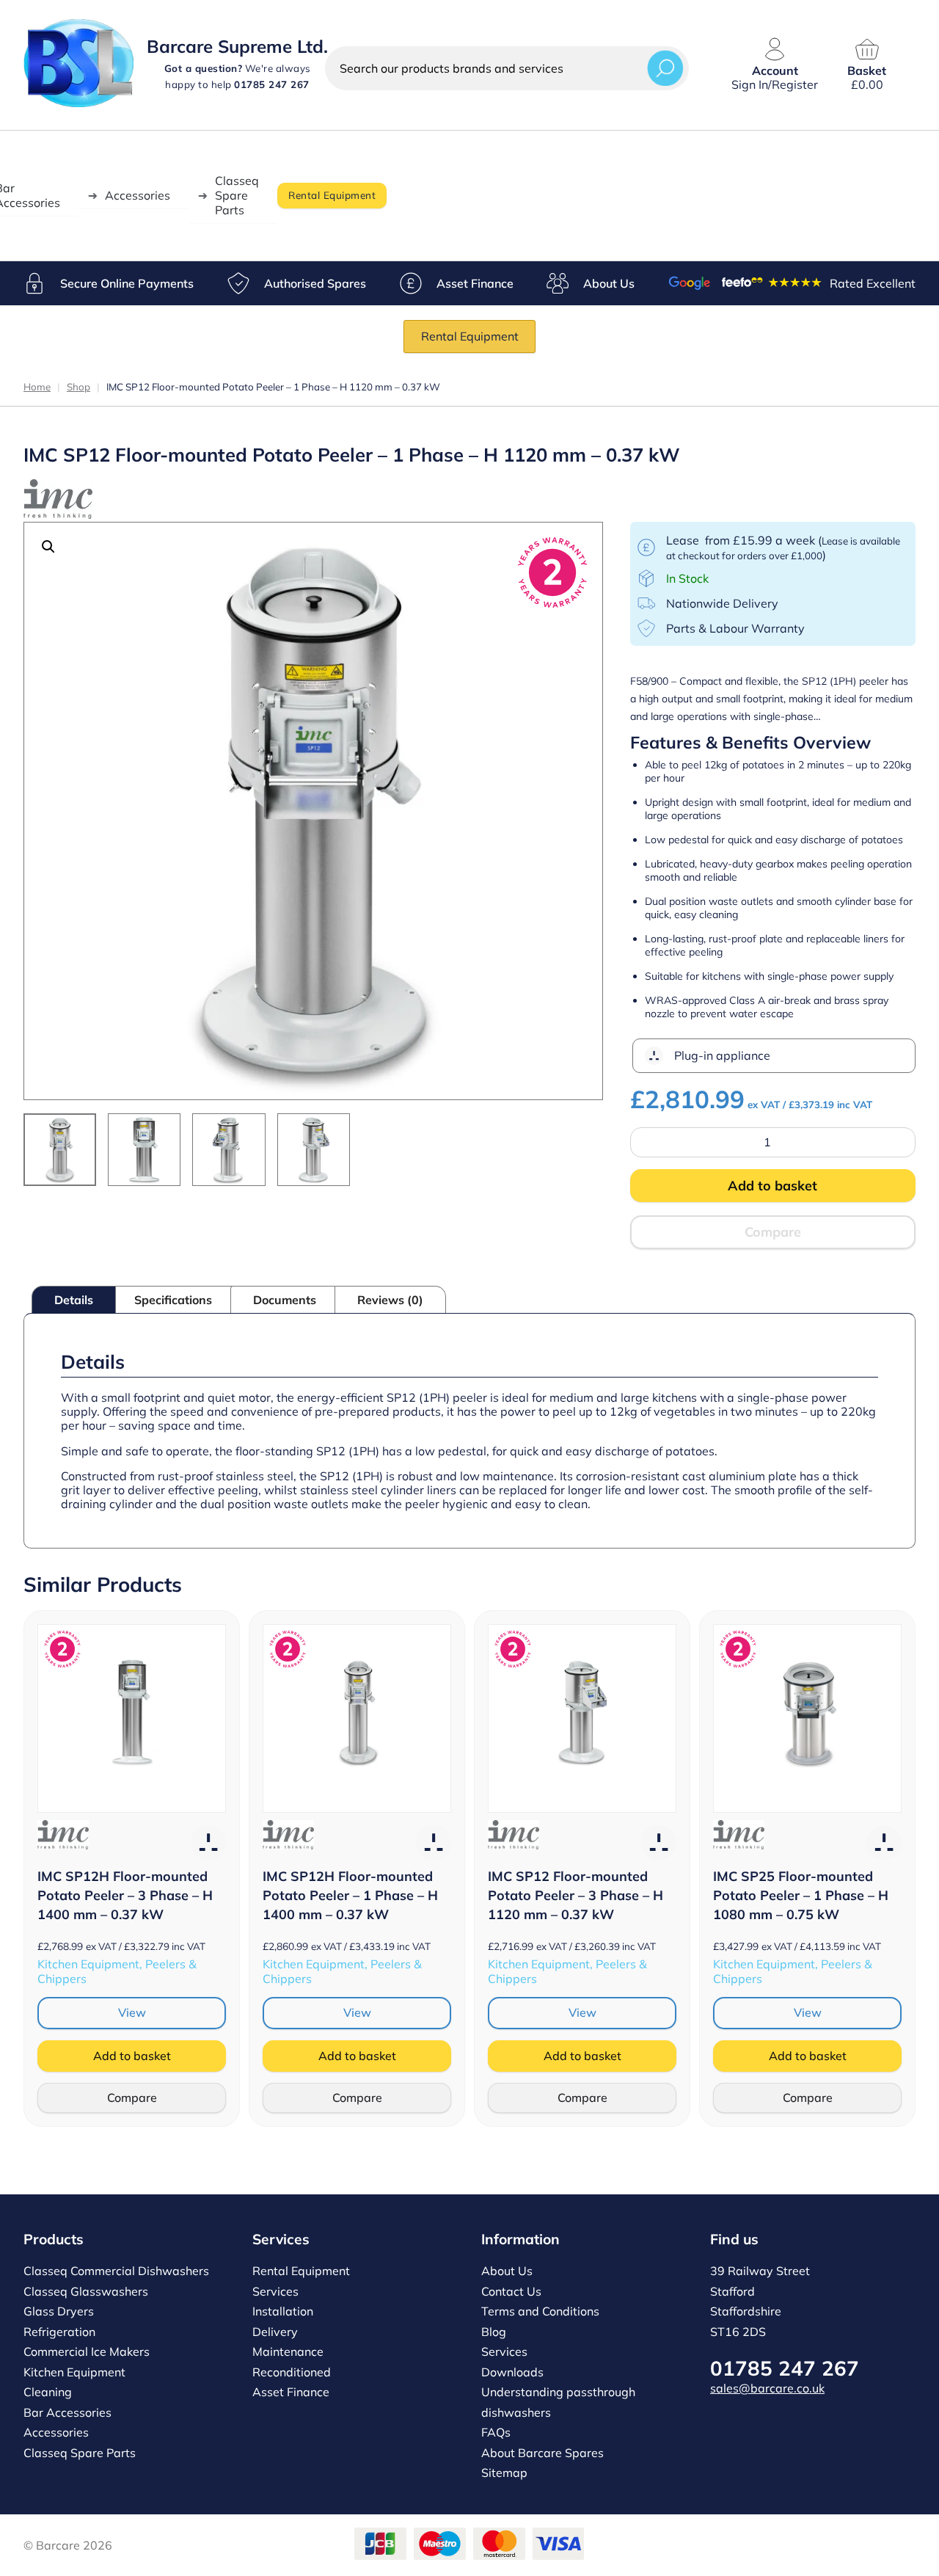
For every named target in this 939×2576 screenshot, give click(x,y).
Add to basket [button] (132, 2056)
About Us (609, 283)
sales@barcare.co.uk (767, 2388)
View (132, 2012)
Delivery (275, 2332)
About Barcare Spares (542, 2453)
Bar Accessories (67, 2412)
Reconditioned (292, 2372)
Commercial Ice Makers (87, 2351)
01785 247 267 (785, 2368)
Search (665, 68)
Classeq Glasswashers (86, 2291)
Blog (494, 2332)
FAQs (496, 2432)
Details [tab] (74, 1300)
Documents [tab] (285, 1300)
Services (275, 2291)
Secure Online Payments (127, 283)
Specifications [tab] (173, 1300)
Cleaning (48, 2392)
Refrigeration (59, 2332)
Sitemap (504, 2473)
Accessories (138, 195)
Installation (283, 2311)
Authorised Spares (315, 283)
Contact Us (511, 2291)
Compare (773, 1232)
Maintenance (288, 2351)
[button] (48, 547)
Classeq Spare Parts (237, 195)
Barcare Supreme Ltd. (237, 46)
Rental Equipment (332, 195)
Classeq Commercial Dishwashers (116, 2271)
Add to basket (772, 1186)
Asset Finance (475, 283)
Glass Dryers (59, 2311)
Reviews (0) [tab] (390, 1300)
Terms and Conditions (540, 2311)
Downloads (512, 2372)
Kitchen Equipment (74, 2372)
